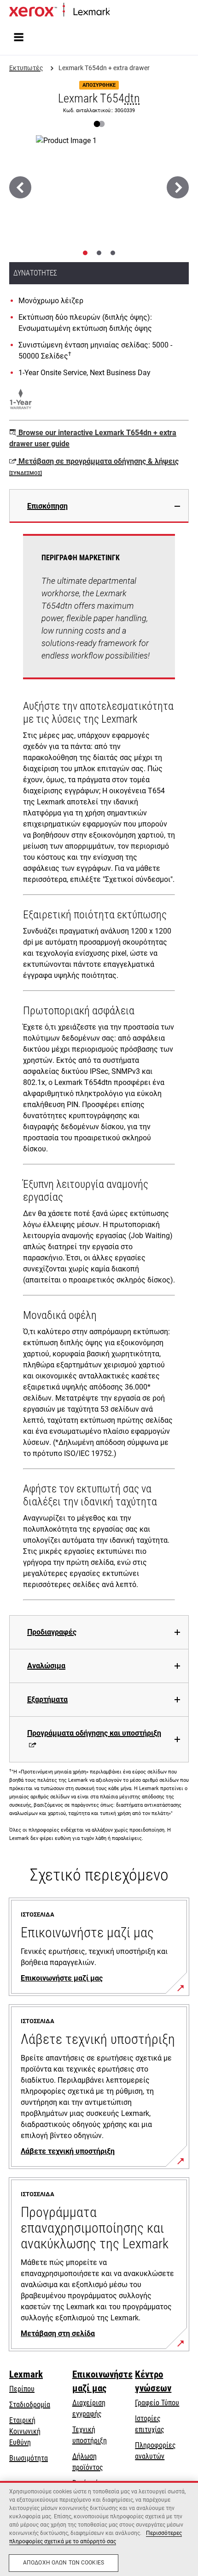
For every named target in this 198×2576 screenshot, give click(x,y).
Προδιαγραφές (52, 1632)
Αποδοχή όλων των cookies (64, 2563)
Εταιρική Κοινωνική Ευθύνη (25, 2431)
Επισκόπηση (47, 506)
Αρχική (119, 12)
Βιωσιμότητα (29, 2458)
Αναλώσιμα (46, 1666)
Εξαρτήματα (47, 1699)
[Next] (178, 187)
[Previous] (20, 187)
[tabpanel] (99, 1069)
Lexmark (26, 2374)
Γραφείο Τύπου (157, 2403)
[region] (99, 2528)
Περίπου (22, 2389)
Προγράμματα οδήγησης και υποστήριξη (94, 1733)
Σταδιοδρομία (30, 2405)
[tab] (85, 253)
